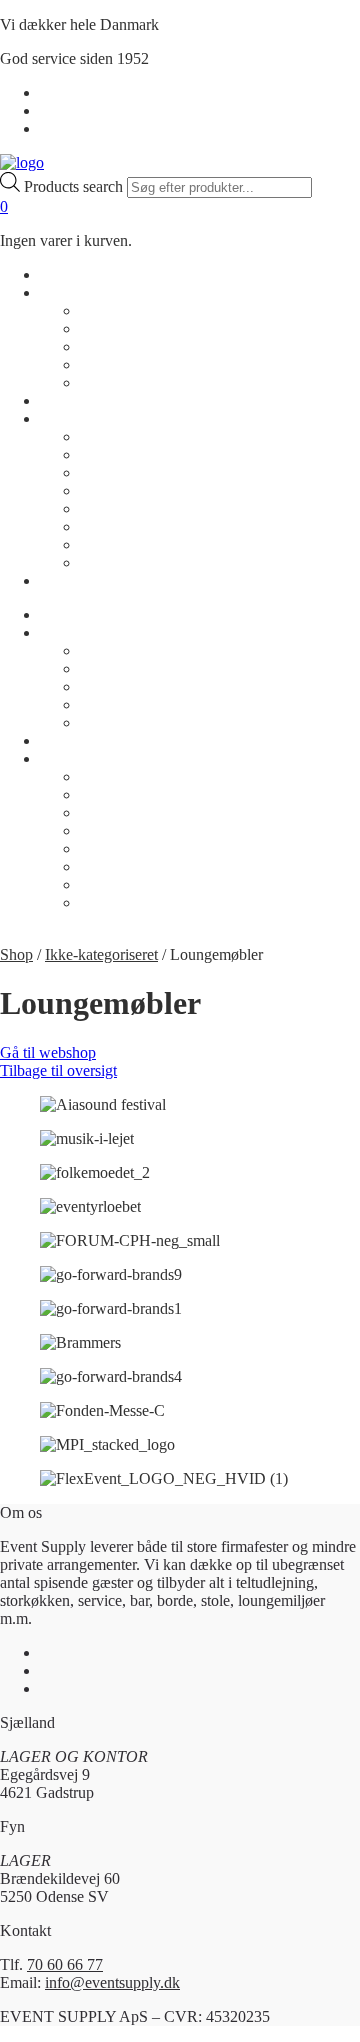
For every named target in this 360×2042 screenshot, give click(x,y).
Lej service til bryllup (147, 508)
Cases (58, 400)
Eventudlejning (128, 472)
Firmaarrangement (137, 490)
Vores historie (123, 310)
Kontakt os (114, 328)
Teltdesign (112, 526)
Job (91, 364)
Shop (56, 274)
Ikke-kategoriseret (101, 954)
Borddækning (123, 454)
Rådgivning (117, 346)
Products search (75, 186)
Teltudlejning (121, 544)
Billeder (105, 436)
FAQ (96, 382)
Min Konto (75, 128)
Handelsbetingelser (100, 92)
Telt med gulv (123, 562)
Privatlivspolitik (89, 110)
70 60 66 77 (65, 1964)
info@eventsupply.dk (112, 1982)
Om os (61, 292)
